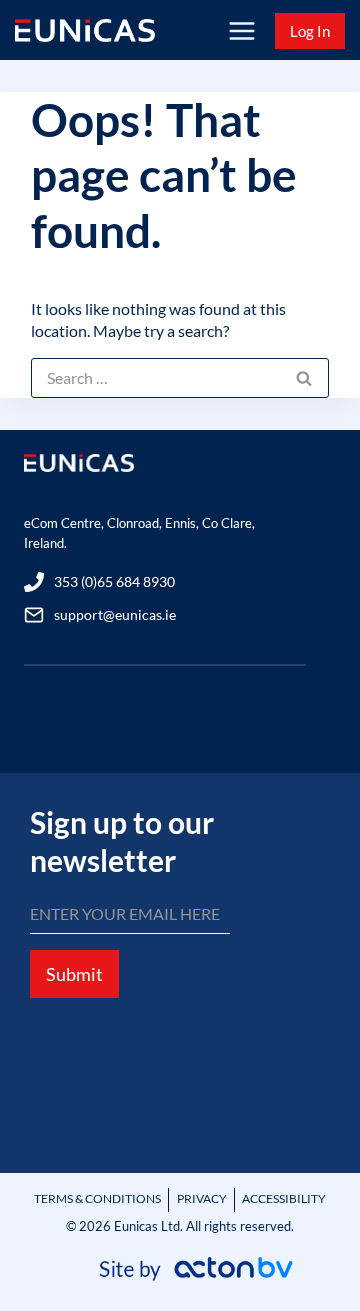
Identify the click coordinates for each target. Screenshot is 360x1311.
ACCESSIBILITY (284, 1198)
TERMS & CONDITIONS (97, 1198)
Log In (310, 31)
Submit (74, 974)
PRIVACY (202, 1198)
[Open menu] (241, 30)
